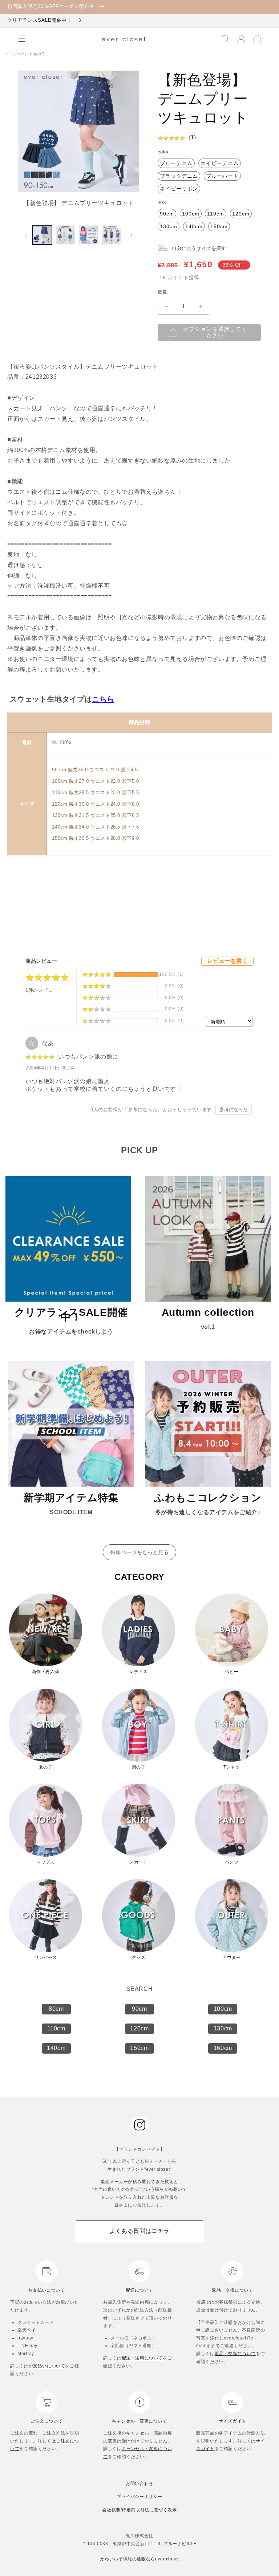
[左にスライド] (26, 235)
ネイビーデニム (220, 163)
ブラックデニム (179, 176)
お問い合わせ (139, 2483)
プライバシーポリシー (139, 2497)
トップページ (18, 54)
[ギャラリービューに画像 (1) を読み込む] (42, 235)
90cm (167, 214)
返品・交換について (232, 2290)
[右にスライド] (132, 235)
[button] (22, 39)
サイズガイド (232, 2421)
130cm (169, 226)
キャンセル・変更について (139, 2421)
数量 (163, 292)
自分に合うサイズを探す (199, 248)
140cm (194, 226)
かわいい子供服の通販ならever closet (140, 2559)
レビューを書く (227, 961)
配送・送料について (142, 2358)
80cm (56, 2009)
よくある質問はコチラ (139, 2231)
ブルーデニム (176, 163)
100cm (191, 214)
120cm (241, 214)
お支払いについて (47, 2290)
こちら (103, 699)
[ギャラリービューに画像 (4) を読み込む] (112, 235)
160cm (223, 2048)
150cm (219, 226)
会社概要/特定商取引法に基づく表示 (139, 2510)
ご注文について (46, 2421)
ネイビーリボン (179, 189)
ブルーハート (222, 176)
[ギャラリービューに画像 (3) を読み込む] (88, 235)
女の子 (39, 54)
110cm (216, 214)
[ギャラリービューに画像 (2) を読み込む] (65, 235)
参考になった (234, 1110)
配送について (139, 2290)
